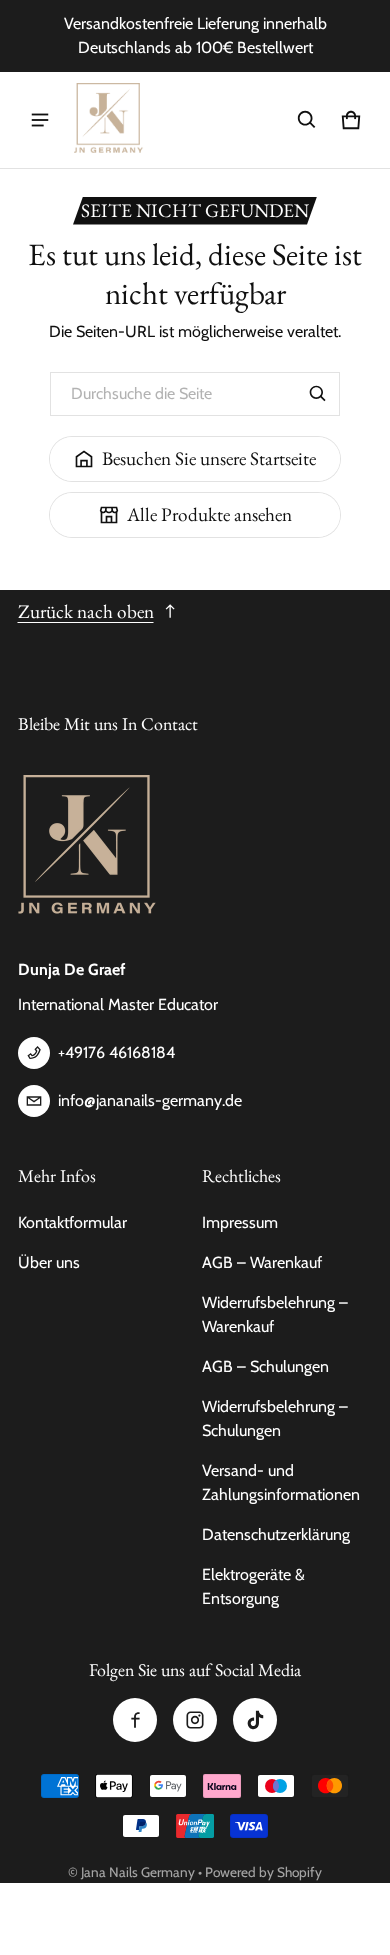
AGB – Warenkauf (262, 1262)
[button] (307, 120)
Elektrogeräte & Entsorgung (253, 1586)
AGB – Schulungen (265, 1366)
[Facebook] (135, 1720)
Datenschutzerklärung (276, 1534)
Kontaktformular (72, 1222)
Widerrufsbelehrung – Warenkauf (275, 1314)
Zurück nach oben (86, 611)
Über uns (49, 1262)
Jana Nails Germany (138, 1872)
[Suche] (318, 394)
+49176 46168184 (116, 1052)
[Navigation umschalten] (40, 120)
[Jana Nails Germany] (109, 120)
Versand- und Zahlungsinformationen (281, 1482)
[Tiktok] (255, 1720)
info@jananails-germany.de (150, 1100)
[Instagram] (195, 1720)
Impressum (240, 1222)
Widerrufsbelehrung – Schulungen (275, 1418)
